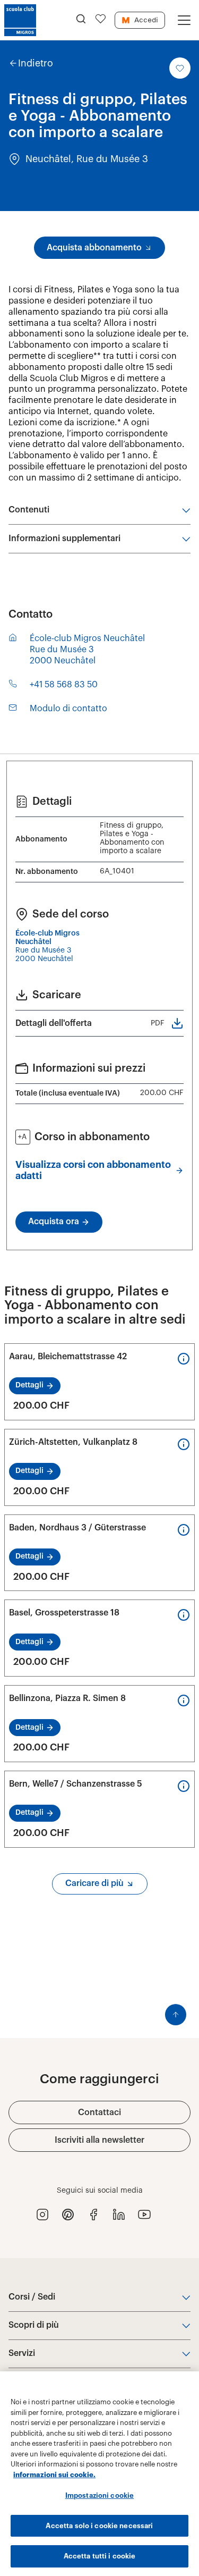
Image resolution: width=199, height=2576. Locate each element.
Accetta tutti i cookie (100, 2556)
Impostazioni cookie (99, 2495)
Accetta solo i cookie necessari (99, 2526)
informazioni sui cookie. (54, 2475)
